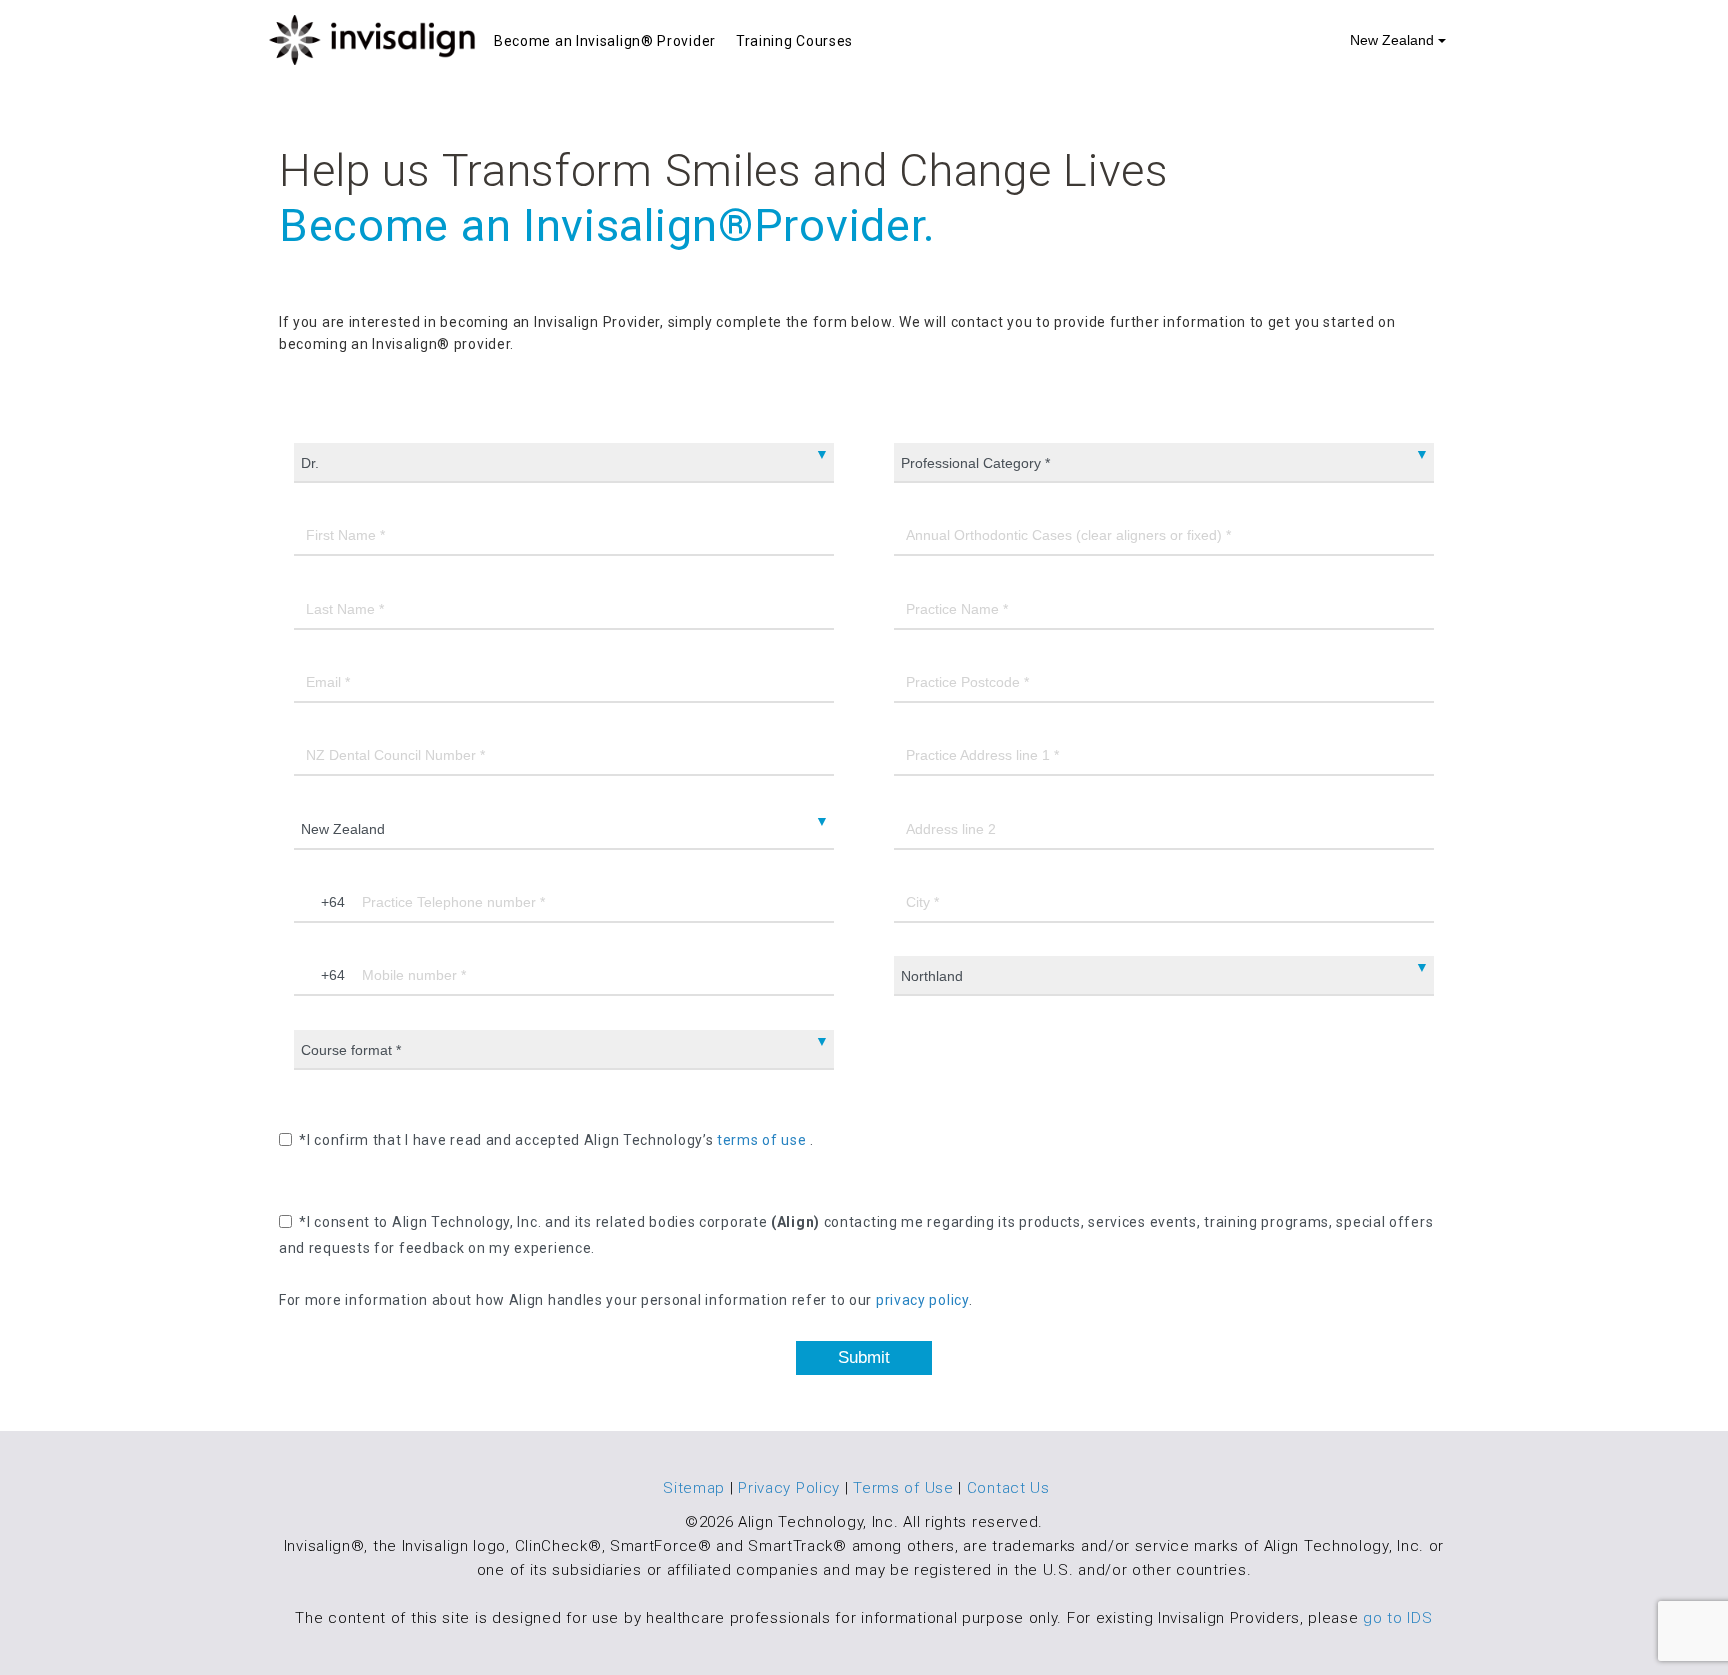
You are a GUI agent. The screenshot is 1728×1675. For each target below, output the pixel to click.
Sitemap (694, 1488)
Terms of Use (903, 1488)
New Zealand (1394, 40)
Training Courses (794, 41)
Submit (864, 1357)
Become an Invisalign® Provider (605, 41)
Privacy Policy (789, 1488)
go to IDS (1397, 1618)
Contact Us (1008, 1488)
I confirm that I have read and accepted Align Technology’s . (560, 1140)
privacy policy (922, 1301)
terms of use (763, 1140)
